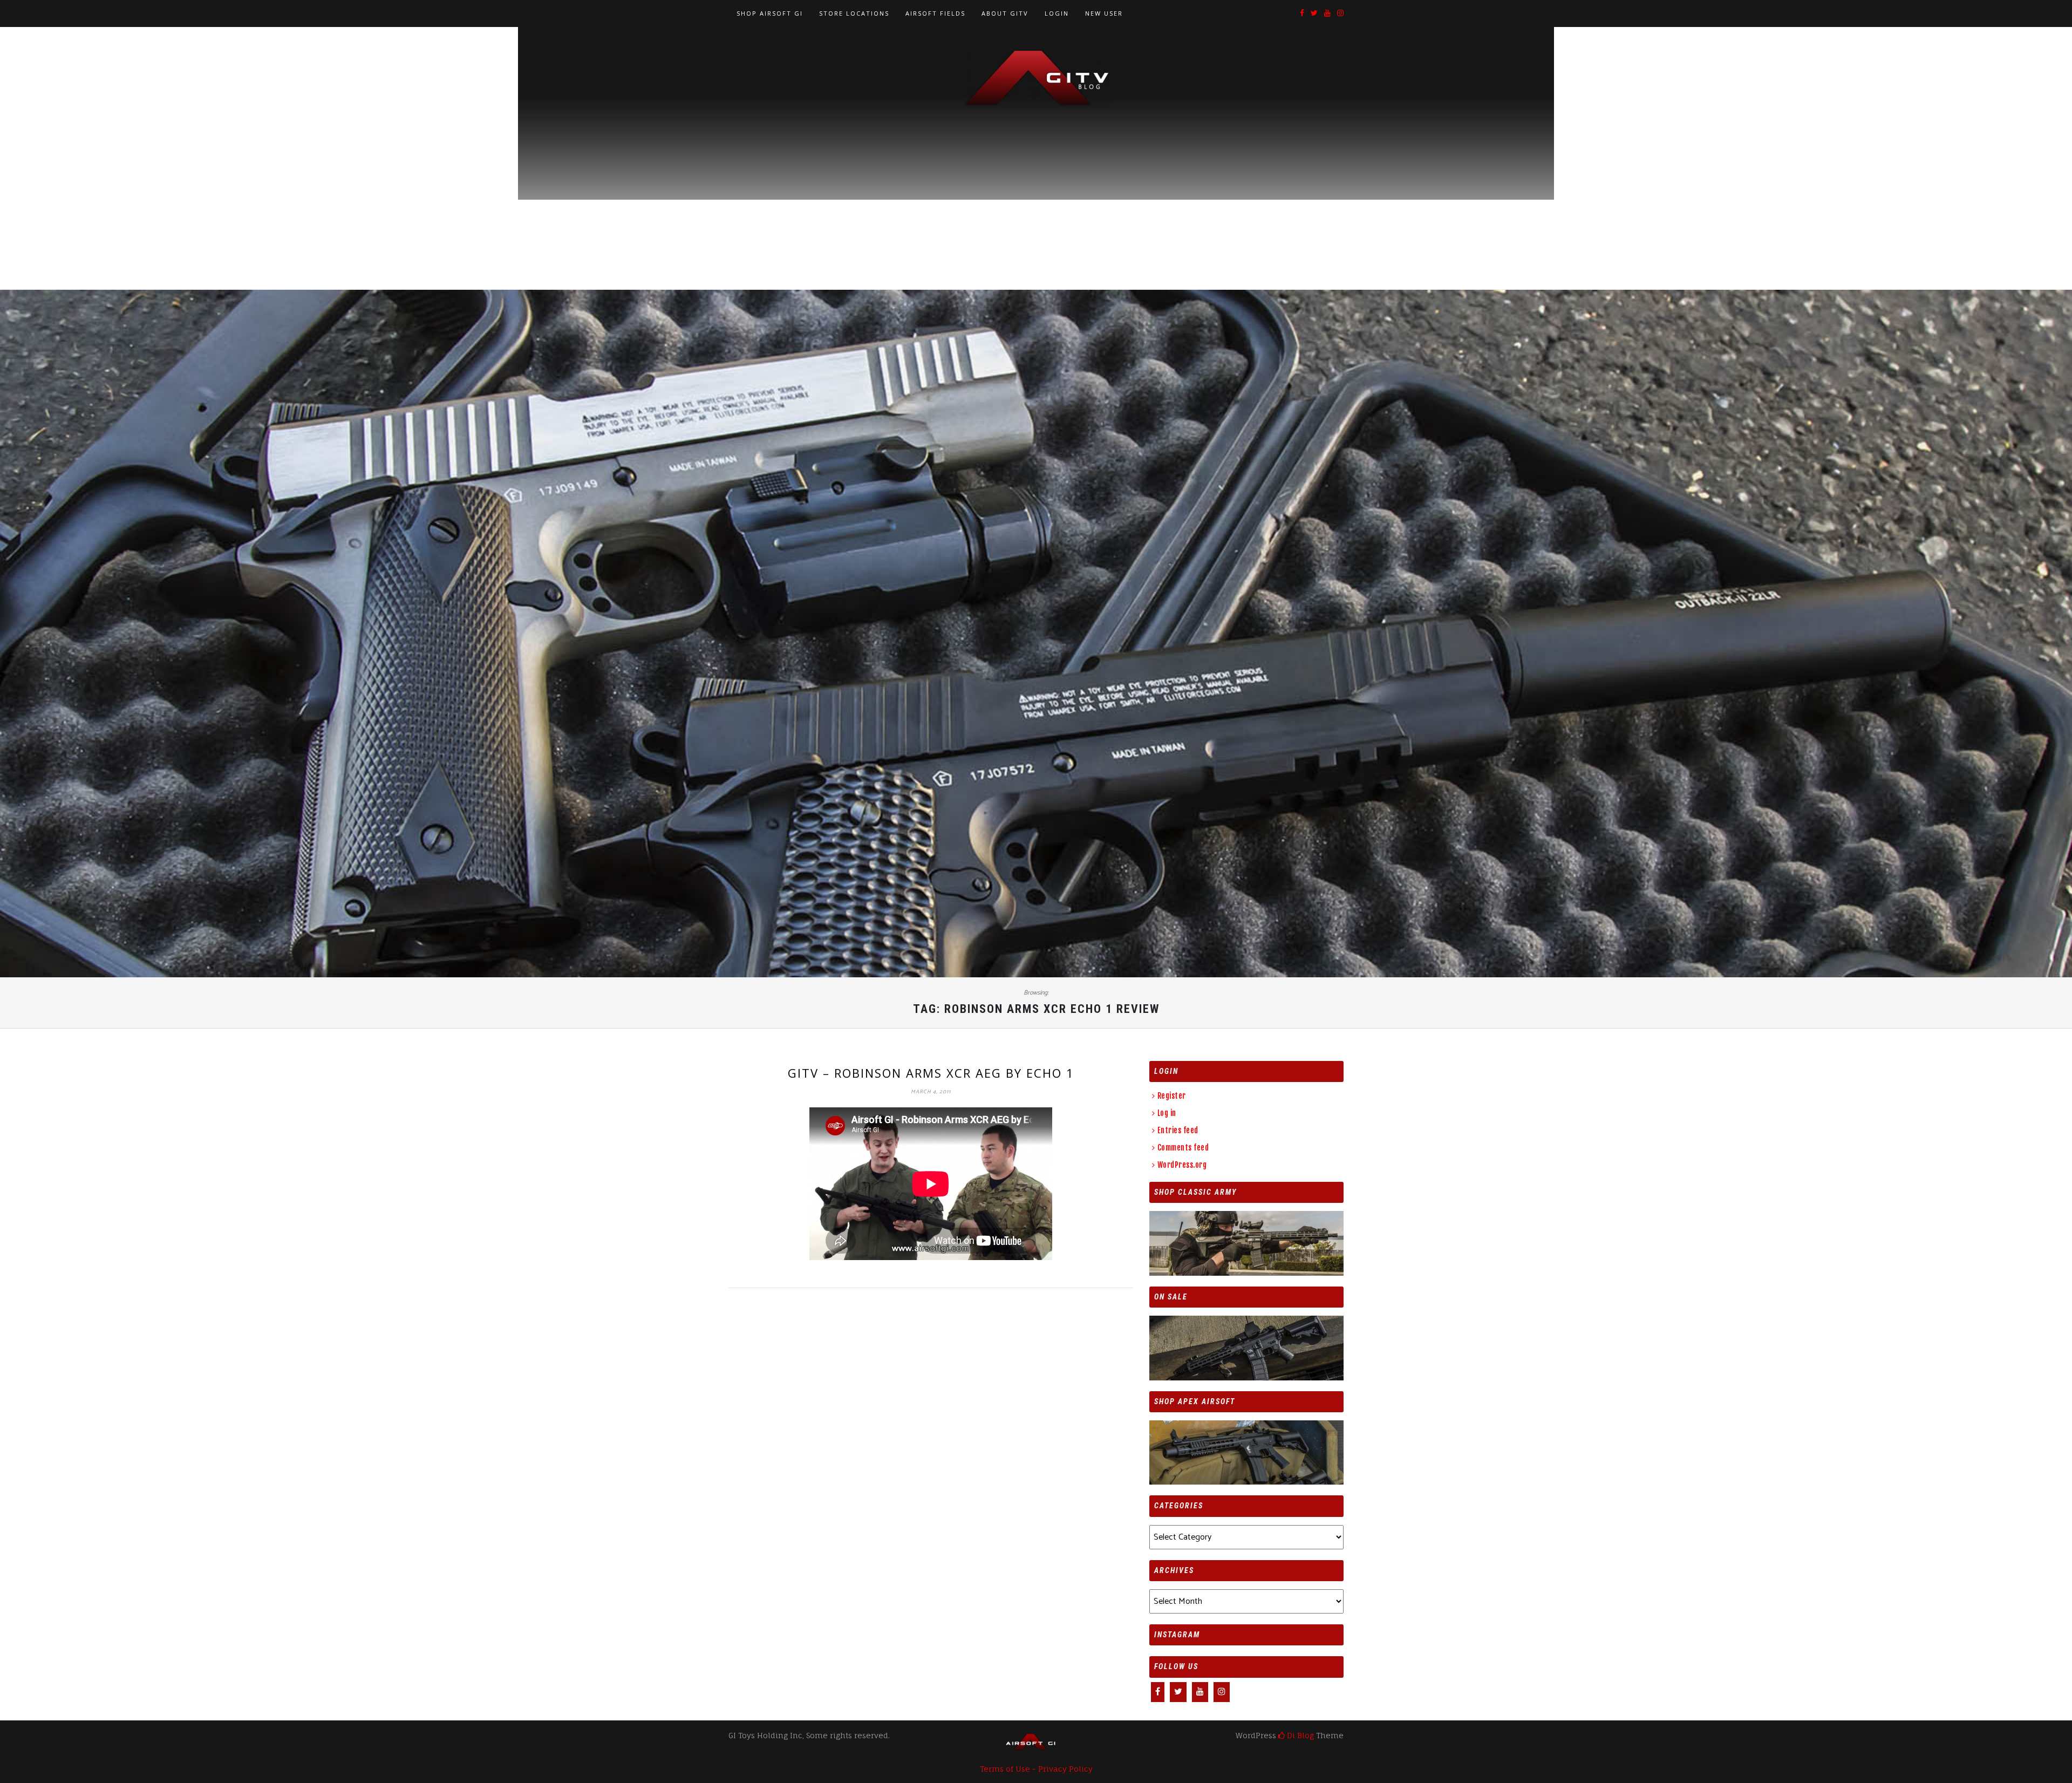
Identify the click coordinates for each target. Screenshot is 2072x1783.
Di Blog (1299, 1735)
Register (1172, 1096)
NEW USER (1104, 13)
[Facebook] (1302, 14)
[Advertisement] (1036, 189)
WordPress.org (1182, 1165)
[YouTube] (1327, 14)
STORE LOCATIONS (854, 13)
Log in (1167, 1113)
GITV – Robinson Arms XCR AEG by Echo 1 (931, 1073)
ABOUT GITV (1005, 13)
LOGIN (1057, 13)
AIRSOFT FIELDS (935, 13)
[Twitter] (1314, 14)
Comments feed (1183, 1148)
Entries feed (1178, 1130)
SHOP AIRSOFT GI (770, 13)
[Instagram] (1340, 14)
